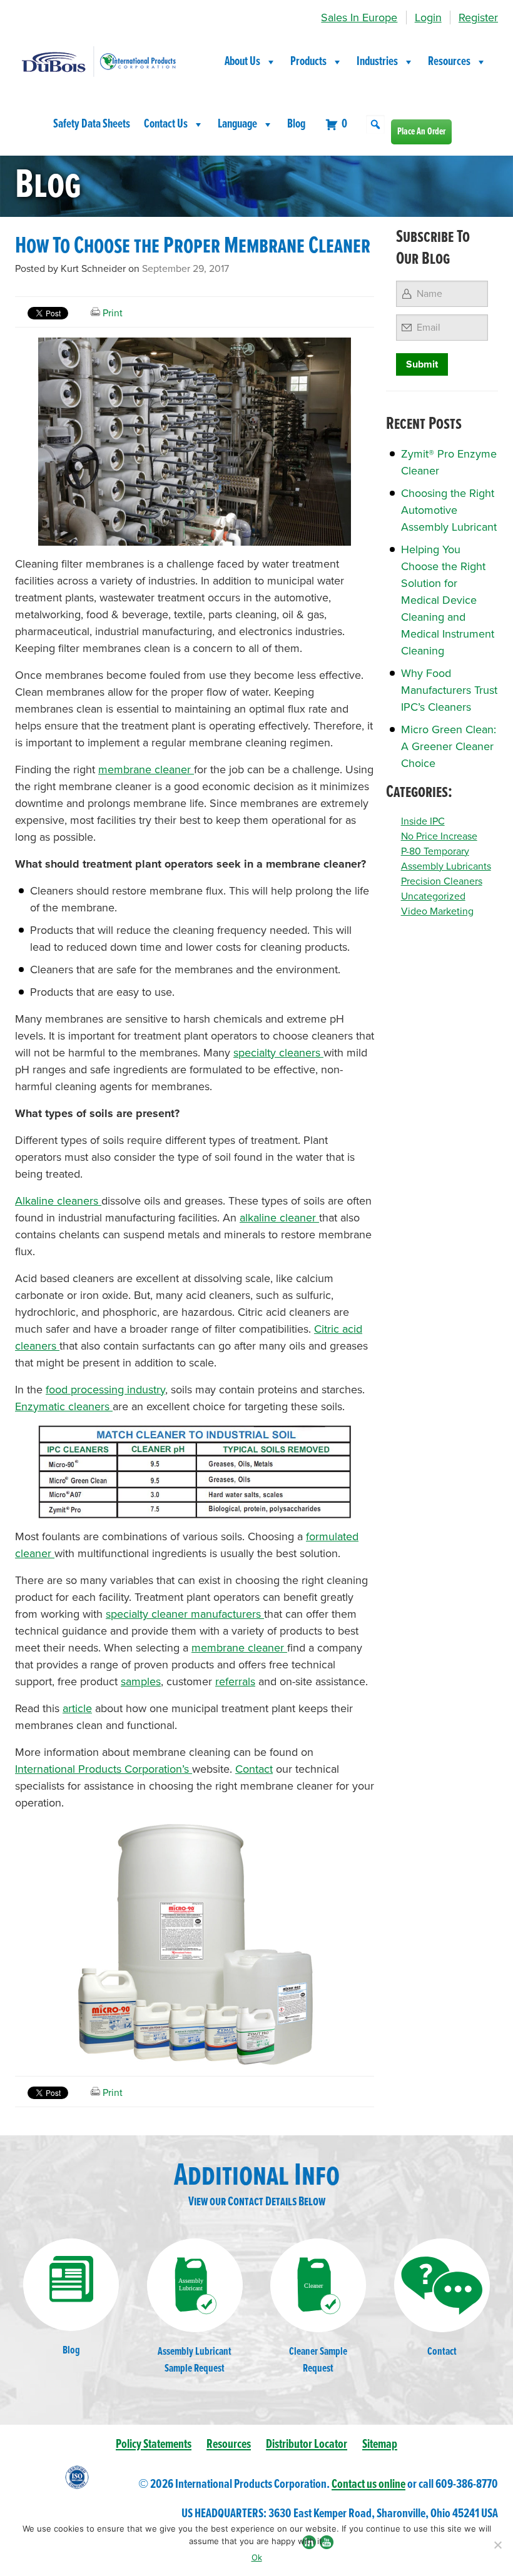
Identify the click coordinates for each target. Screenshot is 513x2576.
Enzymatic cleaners (64, 1406)
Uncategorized (433, 896)
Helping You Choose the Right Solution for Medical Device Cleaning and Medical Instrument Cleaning (448, 600)
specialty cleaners (278, 1053)
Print (111, 313)
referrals (235, 1681)
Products (308, 62)
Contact (254, 1769)
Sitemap (380, 2444)
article (77, 1708)
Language (237, 124)
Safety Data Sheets (92, 124)
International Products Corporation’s (104, 1769)
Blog (296, 124)
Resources (449, 62)
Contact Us (166, 124)
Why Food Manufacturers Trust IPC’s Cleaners (449, 690)
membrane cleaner (146, 769)
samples (141, 1681)
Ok (257, 2557)
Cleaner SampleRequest (318, 2360)
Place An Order (421, 132)
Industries (377, 62)
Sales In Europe (359, 18)
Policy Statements (154, 2444)
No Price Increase (439, 836)
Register (478, 18)
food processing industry (105, 1390)
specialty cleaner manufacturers (185, 1614)
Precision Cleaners (442, 881)
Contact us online (368, 2484)
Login (428, 18)
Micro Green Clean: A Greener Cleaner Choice (449, 746)
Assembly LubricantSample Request (195, 2360)
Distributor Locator (307, 2444)
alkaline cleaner (279, 1218)
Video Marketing (437, 911)
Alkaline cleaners (58, 1201)
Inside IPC (423, 821)
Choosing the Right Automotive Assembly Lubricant (449, 510)
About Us (242, 62)
